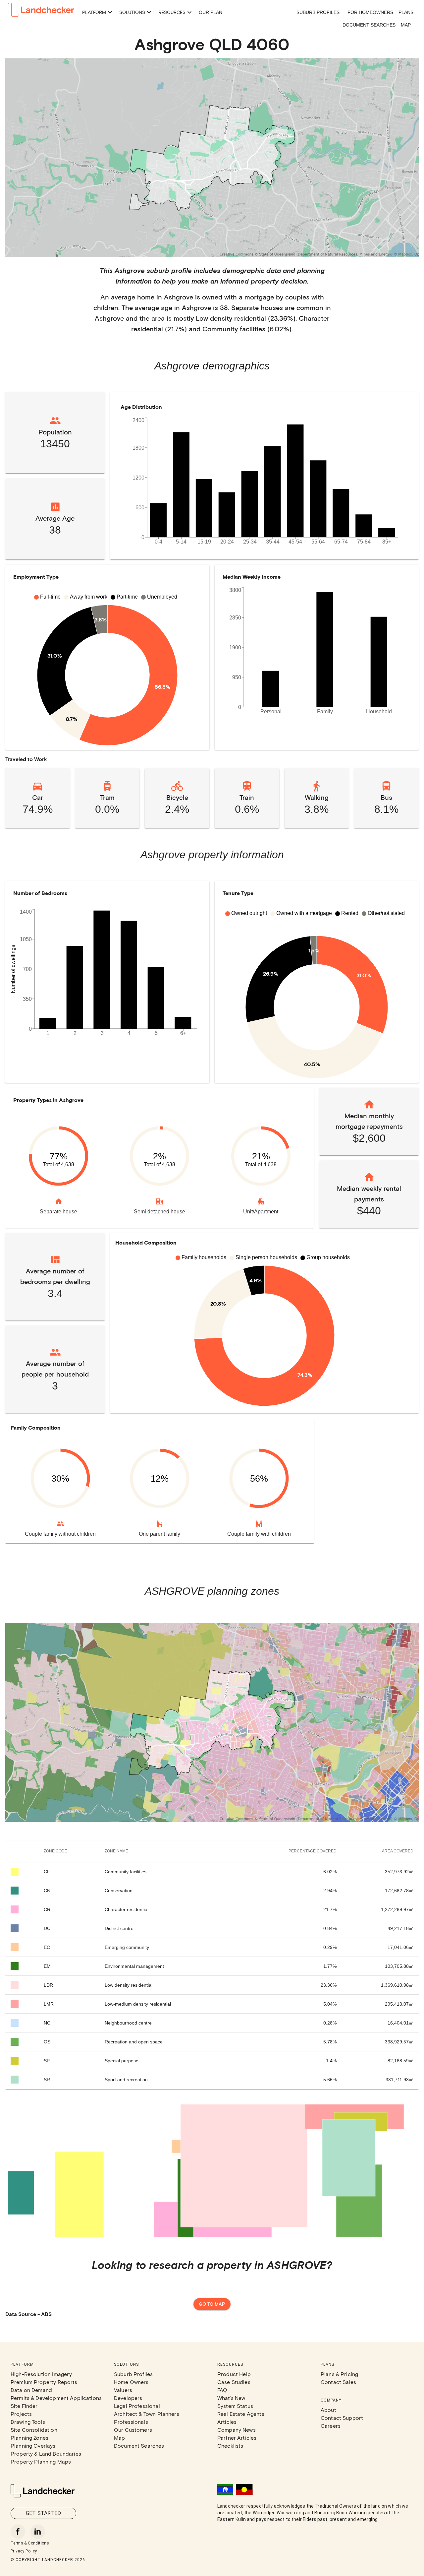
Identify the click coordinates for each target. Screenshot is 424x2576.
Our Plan (211, 12)
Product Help (234, 2374)
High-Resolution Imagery (41, 2374)
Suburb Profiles (318, 12)
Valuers (123, 2390)
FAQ (222, 2390)
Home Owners (131, 2382)
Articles (227, 2422)
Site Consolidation (34, 2430)
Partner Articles (237, 2438)
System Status (235, 2406)
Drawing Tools (28, 2422)
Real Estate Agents (241, 2414)
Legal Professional (137, 2406)
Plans (406, 12)
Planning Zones (29, 2438)
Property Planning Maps (41, 2461)
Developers (128, 2398)
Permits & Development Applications (56, 2398)
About (328, 2410)
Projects (21, 2414)
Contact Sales (338, 2382)
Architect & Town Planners (147, 2414)
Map (406, 25)
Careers (331, 2426)
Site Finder (24, 2406)
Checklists (230, 2446)
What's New (231, 2398)
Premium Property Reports (44, 2382)
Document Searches (369, 25)
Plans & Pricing (339, 2374)
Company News (237, 2430)
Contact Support (342, 2418)
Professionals (131, 2422)
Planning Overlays (33, 2446)
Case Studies (234, 2382)
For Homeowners (370, 12)
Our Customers (133, 2430)
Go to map (212, 2304)
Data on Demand (31, 2390)
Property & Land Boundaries (46, 2453)
